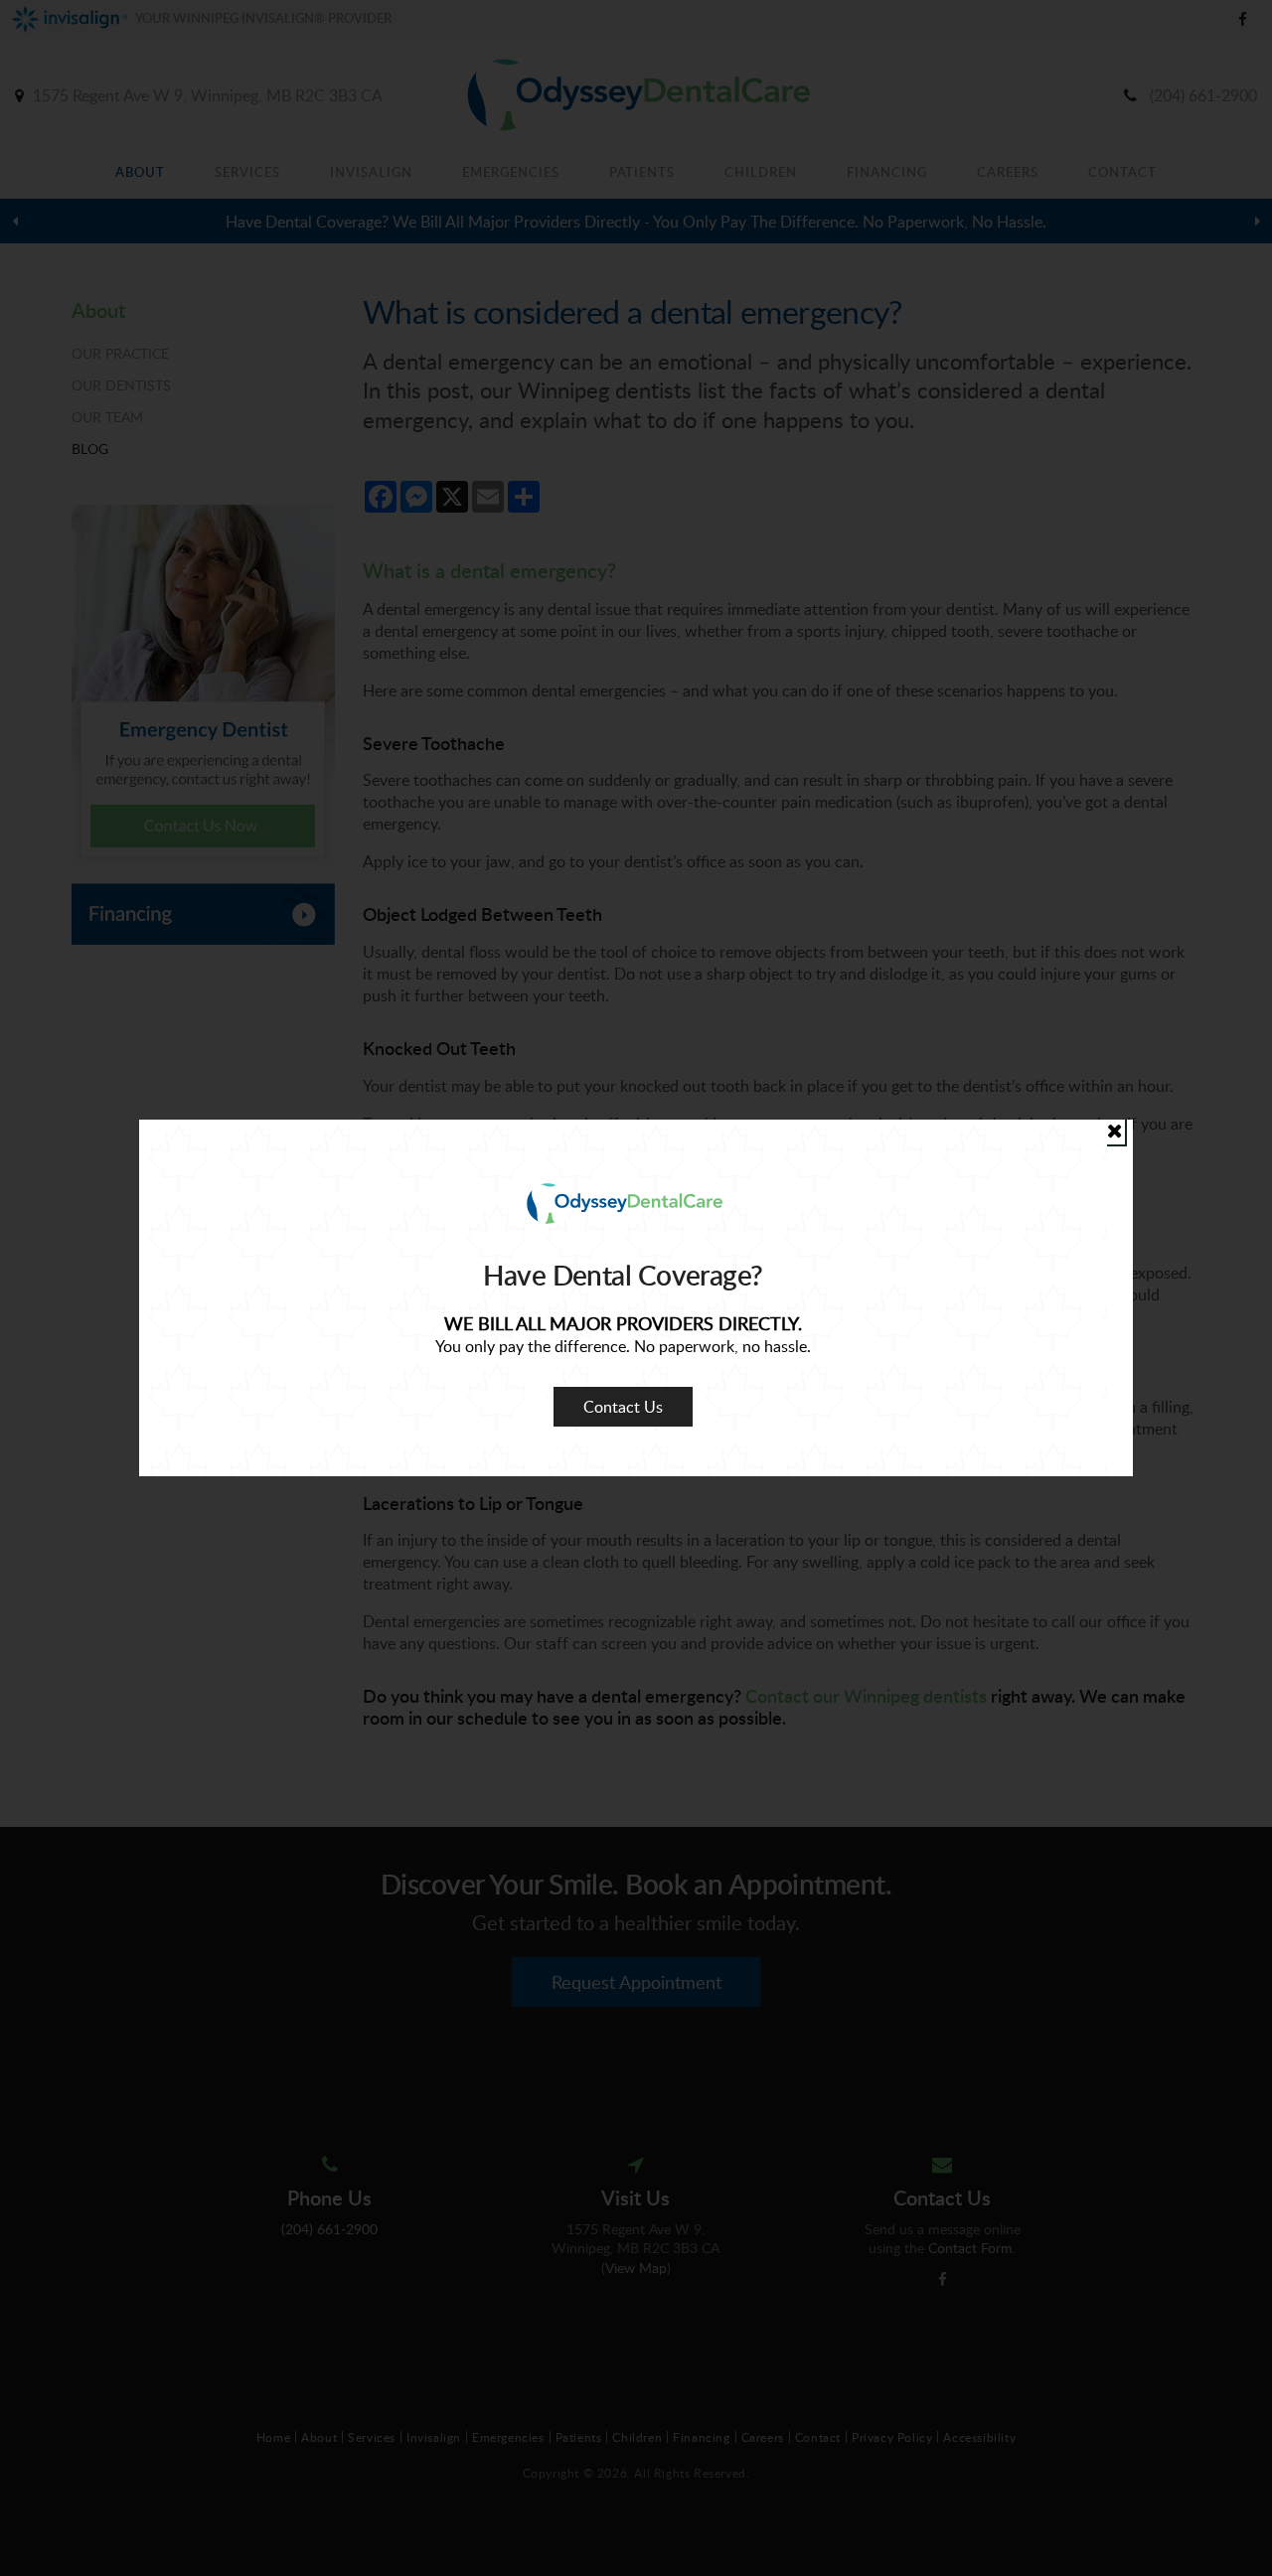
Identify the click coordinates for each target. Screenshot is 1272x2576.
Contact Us (623, 1407)
